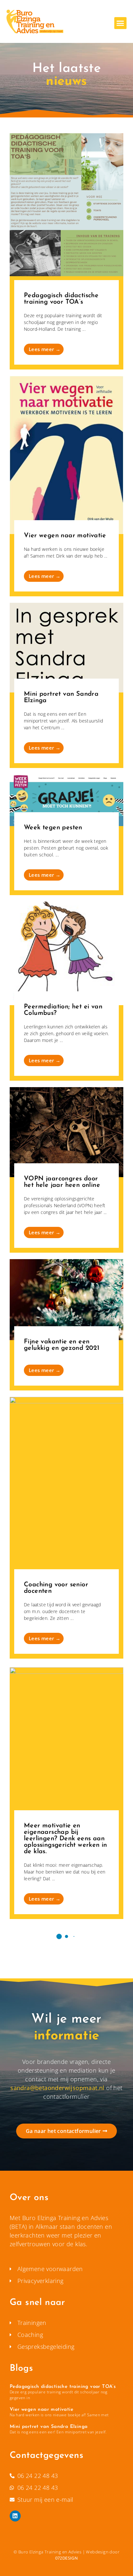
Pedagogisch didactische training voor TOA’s (63, 2387)
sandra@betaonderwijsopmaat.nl (57, 2088)
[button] (120, 23)
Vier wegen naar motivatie (41, 2410)
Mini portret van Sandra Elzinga (49, 2427)
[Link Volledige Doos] (66, 251)
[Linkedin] (15, 2516)
